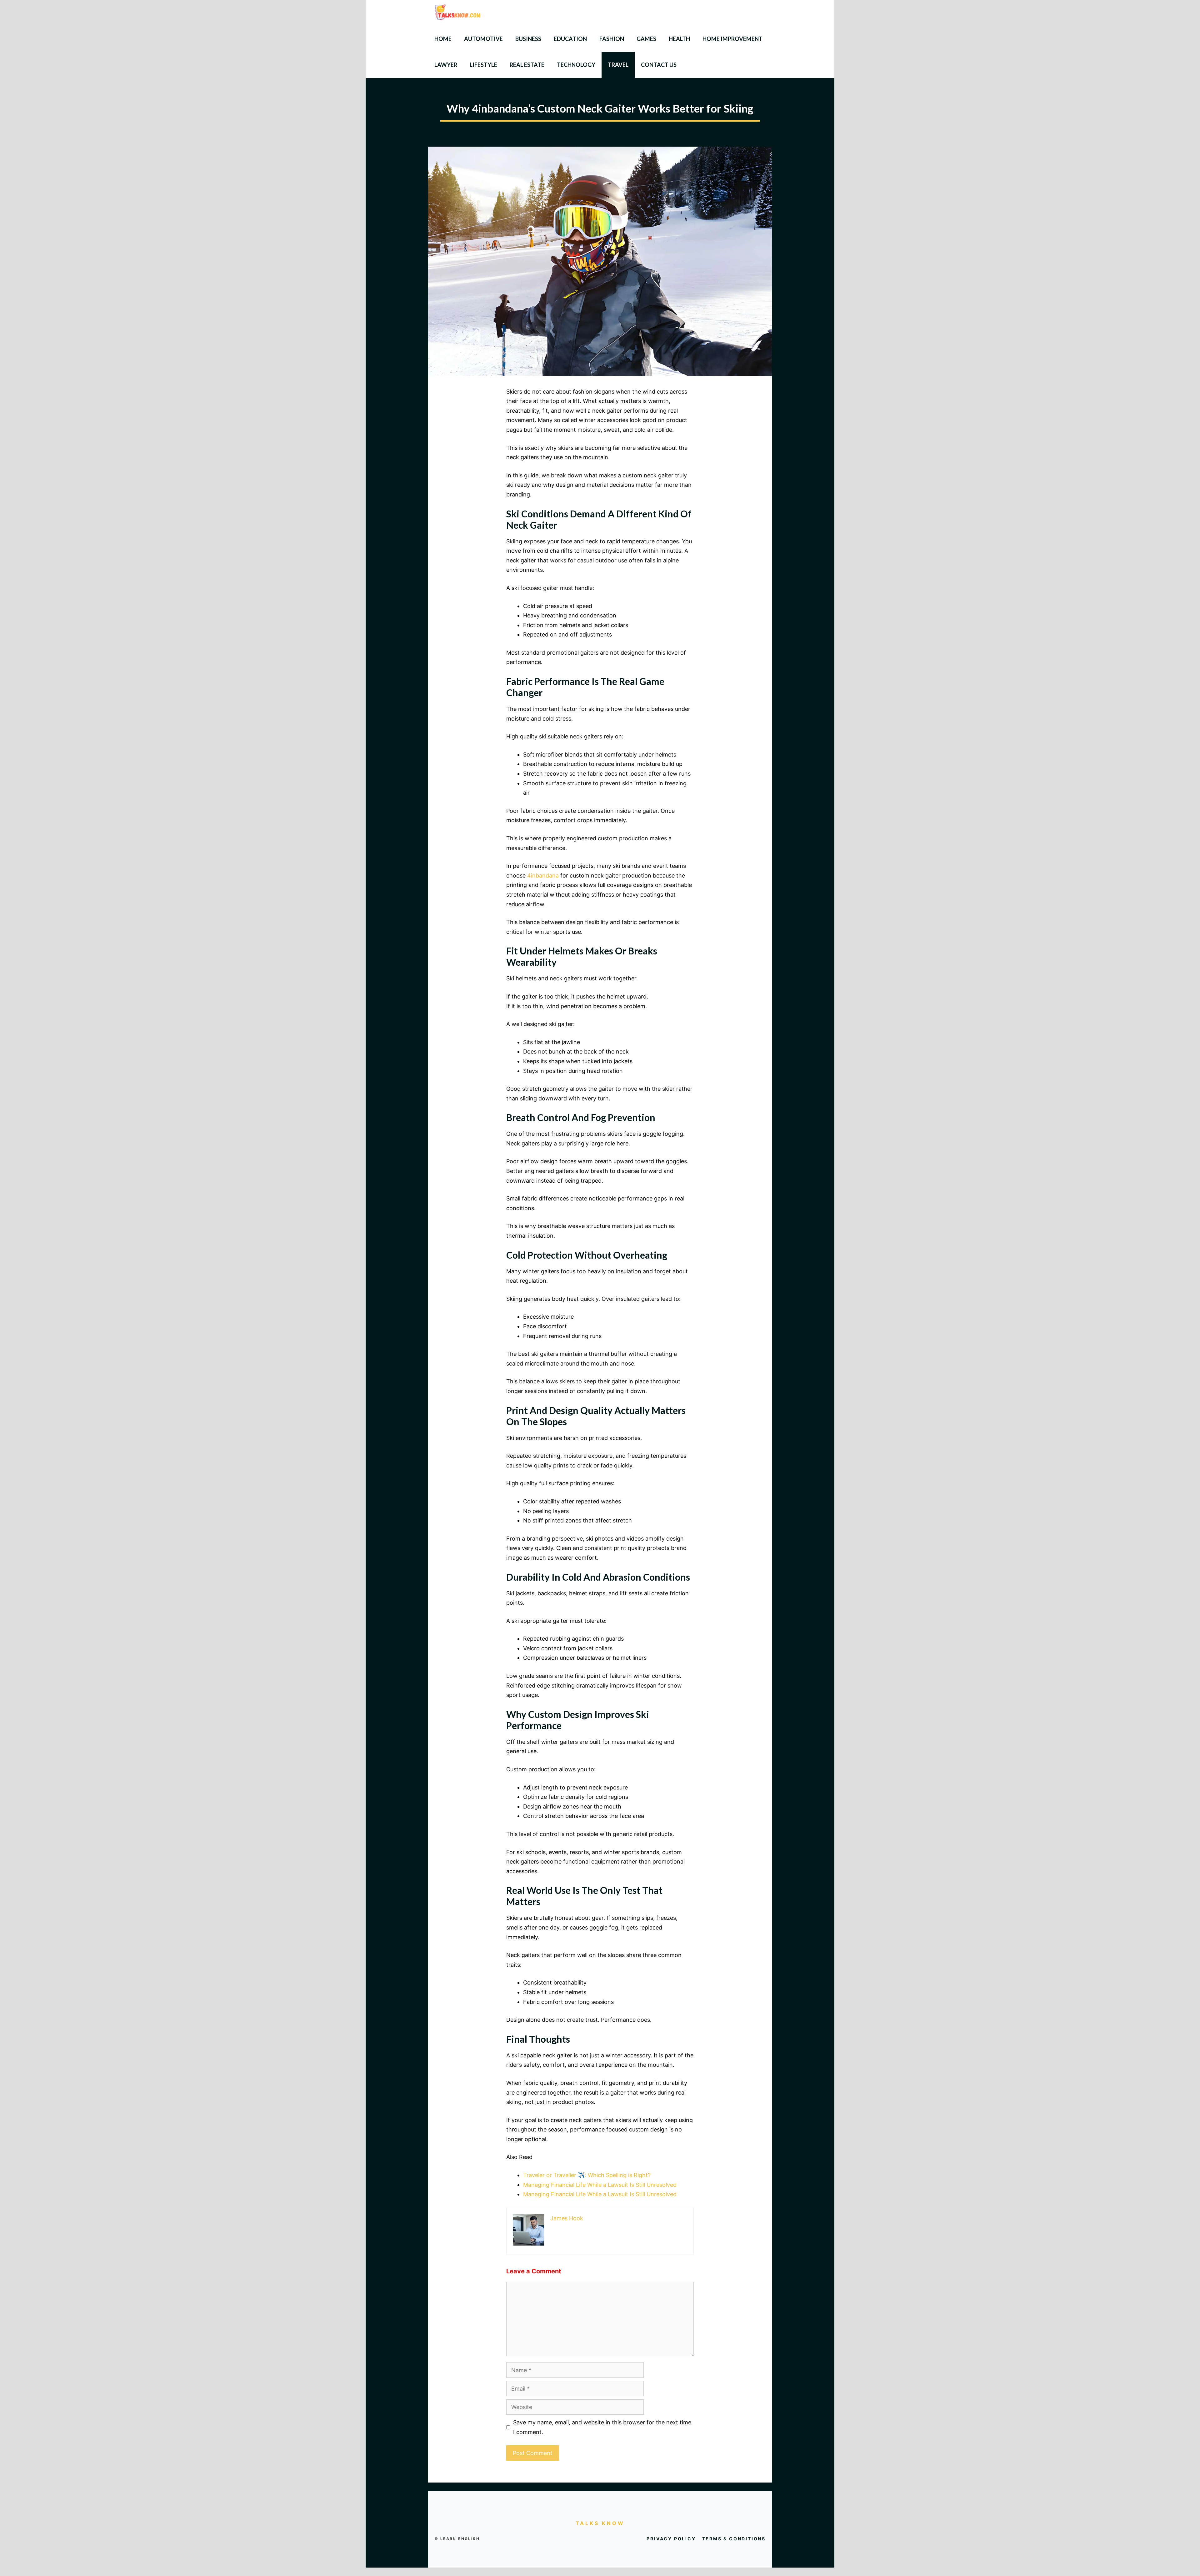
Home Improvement (732, 39)
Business (528, 39)
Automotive (483, 39)
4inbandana (543, 875)
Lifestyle (483, 65)
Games (646, 39)
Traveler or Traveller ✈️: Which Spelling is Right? (587, 2175)
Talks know (600, 2523)
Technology (576, 65)
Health (679, 39)
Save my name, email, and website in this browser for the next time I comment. (602, 2427)
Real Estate (527, 65)
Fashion (612, 39)
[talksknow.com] (462, 13)
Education (570, 39)
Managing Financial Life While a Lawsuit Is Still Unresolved (600, 2185)
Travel (618, 65)
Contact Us (659, 65)
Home (443, 39)
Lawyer (446, 65)
